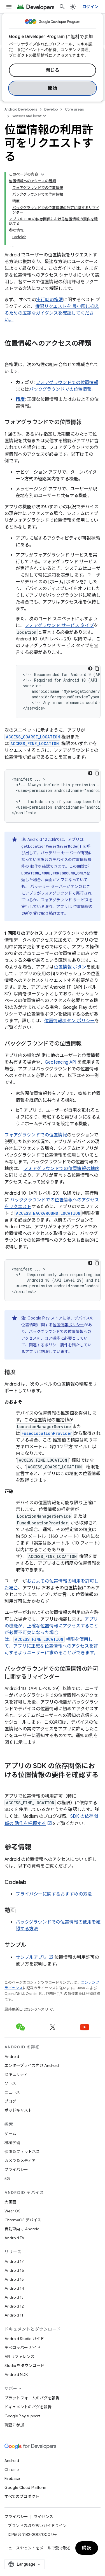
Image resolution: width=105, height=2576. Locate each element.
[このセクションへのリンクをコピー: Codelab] (32, 1883)
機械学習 (12, 2143)
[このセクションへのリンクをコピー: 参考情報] (37, 1848)
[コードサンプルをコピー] (97, 668)
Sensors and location (29, 116)
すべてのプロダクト (22, 2497)
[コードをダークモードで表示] (90, 668)
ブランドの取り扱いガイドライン (37, 2526)
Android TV (14, 2238)
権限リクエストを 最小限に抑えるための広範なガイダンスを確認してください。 (52, 313)
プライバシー (16, 2170)
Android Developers (21, 109)
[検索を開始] (62, 7)
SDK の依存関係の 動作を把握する (51, 1820)
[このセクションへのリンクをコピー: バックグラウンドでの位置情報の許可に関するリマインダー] (66, 1677)
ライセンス (43, 2517)
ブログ (10, 2101)
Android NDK (16, 2374)
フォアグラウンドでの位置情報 (67, 383)
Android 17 (14, 2261)
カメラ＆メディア (20, 2161)
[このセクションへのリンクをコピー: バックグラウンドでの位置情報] (87, 1044)
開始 (53, 88)
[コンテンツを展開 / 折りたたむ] (43, 174)
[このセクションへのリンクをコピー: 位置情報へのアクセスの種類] (10, 353)
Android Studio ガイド (24, 2339)
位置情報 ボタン (70, 967)
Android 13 (14, 2297)
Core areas (74, 109)
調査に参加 (14, 2425)
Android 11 (14, 2315)
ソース (10, 2083)
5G (7, 2179)
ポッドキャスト (18, 2110)
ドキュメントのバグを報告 (28, 2407)
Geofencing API (60, 1062)
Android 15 (14, 2279)
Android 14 (14, 2288)
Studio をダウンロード (24, 2366)
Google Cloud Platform (25, 2488)
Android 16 (14, 2270)
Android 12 (14, 2306)
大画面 (10, 2202)
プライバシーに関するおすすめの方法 (54, 1894)
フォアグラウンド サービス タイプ (59, 626)
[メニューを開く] (9, 7)
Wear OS (12, 2211)
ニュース (12, 2092)
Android (12, 2056)
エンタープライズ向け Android (32, 2065)
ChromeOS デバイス (23, 2220)
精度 (20, 399)
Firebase (12, 2479)
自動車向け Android (22, 2229)
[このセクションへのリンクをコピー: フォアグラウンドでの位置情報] (87, 423)
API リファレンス (19, 2357)
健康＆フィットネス (22, 2152)
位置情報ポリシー (68, 1325)
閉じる (53, 70)
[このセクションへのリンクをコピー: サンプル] (32, 1945)
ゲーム (10, 2134)
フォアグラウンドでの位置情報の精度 (61, 1169)
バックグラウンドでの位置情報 (60, 389)
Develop (51, 109)
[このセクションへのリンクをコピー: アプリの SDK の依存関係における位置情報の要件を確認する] (10, 1784)
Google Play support (22, 2416)
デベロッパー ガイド (23, 2348)
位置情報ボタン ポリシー (69, 1021)
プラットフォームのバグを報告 (32, 2398)
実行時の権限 (50, 300)
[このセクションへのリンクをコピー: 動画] (21, 1911)
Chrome (12, 2470)
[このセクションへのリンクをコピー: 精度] (21, 1373)
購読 (87, 2548)
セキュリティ (16, 2074)
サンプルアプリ (31, 1957)
